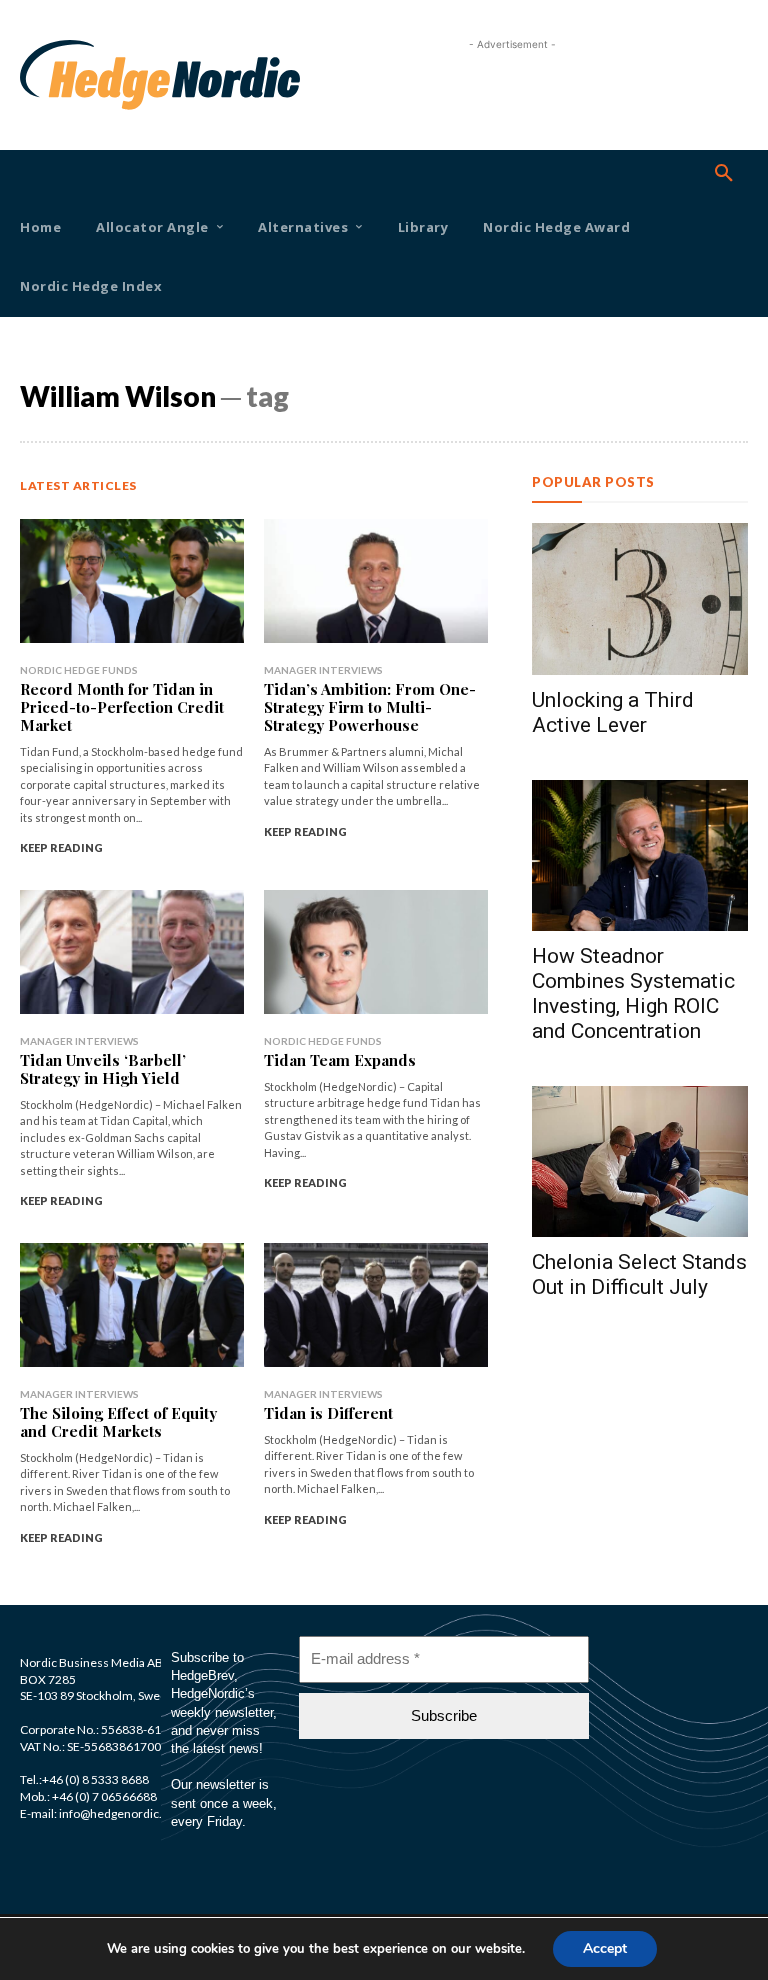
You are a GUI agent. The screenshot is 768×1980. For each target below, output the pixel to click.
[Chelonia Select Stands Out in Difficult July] (640, 1161)
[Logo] (48, 75)
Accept (605, 1948)
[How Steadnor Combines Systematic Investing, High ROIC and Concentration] (640, 855)
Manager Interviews (323, 670)
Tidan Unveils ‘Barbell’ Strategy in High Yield (103, 1069)
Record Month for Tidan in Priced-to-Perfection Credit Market (122, 707)
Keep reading (61, 847)
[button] (724, 174)
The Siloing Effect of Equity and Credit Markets (118, 1422)
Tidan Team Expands (340, 1060)
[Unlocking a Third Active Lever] (640, 598)
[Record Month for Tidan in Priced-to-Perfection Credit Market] (132, 580)
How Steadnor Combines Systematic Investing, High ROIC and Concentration (633, 993)
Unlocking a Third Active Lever (613, 712)
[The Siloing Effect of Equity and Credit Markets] (132, 1304)
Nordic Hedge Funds (79, 670)
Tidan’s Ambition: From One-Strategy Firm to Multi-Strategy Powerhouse (370, 707)
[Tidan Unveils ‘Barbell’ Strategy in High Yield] (132, 951)
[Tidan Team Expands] (376, 951)
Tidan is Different (328, 1413)
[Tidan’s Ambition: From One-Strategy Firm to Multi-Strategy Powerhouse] (376, 580)
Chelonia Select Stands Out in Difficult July (639, 1274)
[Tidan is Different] (376, 1304)
